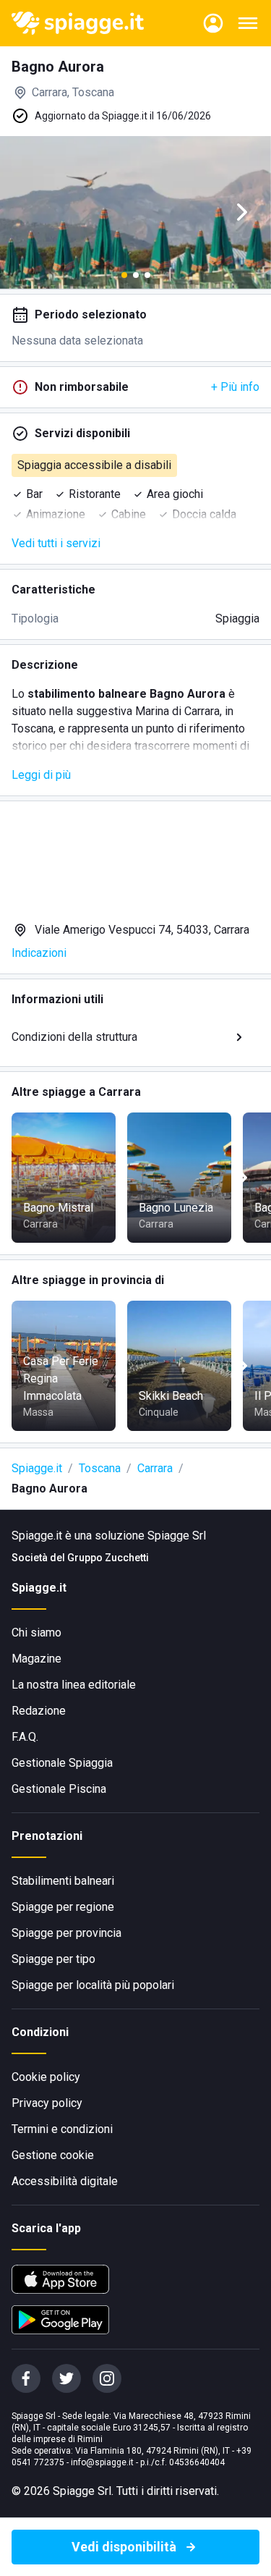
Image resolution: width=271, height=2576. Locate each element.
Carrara (155, 1468)
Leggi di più (41, 775)
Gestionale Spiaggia (62, 1763)
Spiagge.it (37, 1468)
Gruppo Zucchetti (108, 1558)
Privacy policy (47, 2103)
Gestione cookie (53, 2155)
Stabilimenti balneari (63, 1881)
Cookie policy (46, 2077)
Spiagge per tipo (53, 1959)
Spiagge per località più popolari (93, 1985)
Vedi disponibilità (124, 2547)
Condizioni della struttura (74, 1037)
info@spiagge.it (102, 2462)
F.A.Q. (25, 1737)
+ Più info (235, 387)
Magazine (36, 1659)
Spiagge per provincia (66, 1933)
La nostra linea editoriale (74, 1685)
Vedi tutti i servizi (56, 543)
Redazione (39, 1711)
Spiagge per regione (63, 1907)
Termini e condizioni (62, 2129)
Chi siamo (36, 1633)
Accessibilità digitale (65, 2181)
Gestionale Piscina (59, 1789)
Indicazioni (39, 953)
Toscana (100, 1468)
